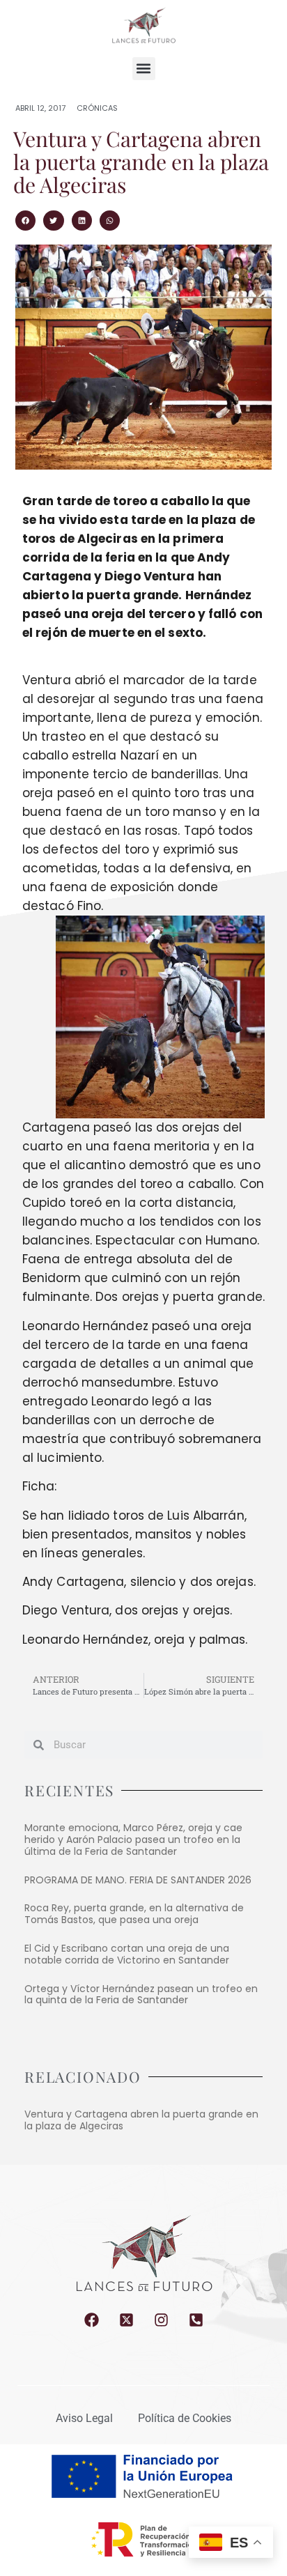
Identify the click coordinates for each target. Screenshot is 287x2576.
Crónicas (97, 108)
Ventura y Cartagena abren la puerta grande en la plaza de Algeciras (141, 2120)
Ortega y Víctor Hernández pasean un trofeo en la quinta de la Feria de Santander (141, 1995)
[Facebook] (92, 2320)
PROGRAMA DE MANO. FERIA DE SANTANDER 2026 (138, 1880)
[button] (144, 69)
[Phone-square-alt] (196, 2320)
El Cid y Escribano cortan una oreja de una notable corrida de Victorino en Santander (127, 1954)
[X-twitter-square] (126, 2320)
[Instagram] (161, 2320)
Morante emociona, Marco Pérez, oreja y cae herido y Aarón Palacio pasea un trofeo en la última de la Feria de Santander (133, 1840)
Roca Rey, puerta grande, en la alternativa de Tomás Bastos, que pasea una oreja (134, 1914)
